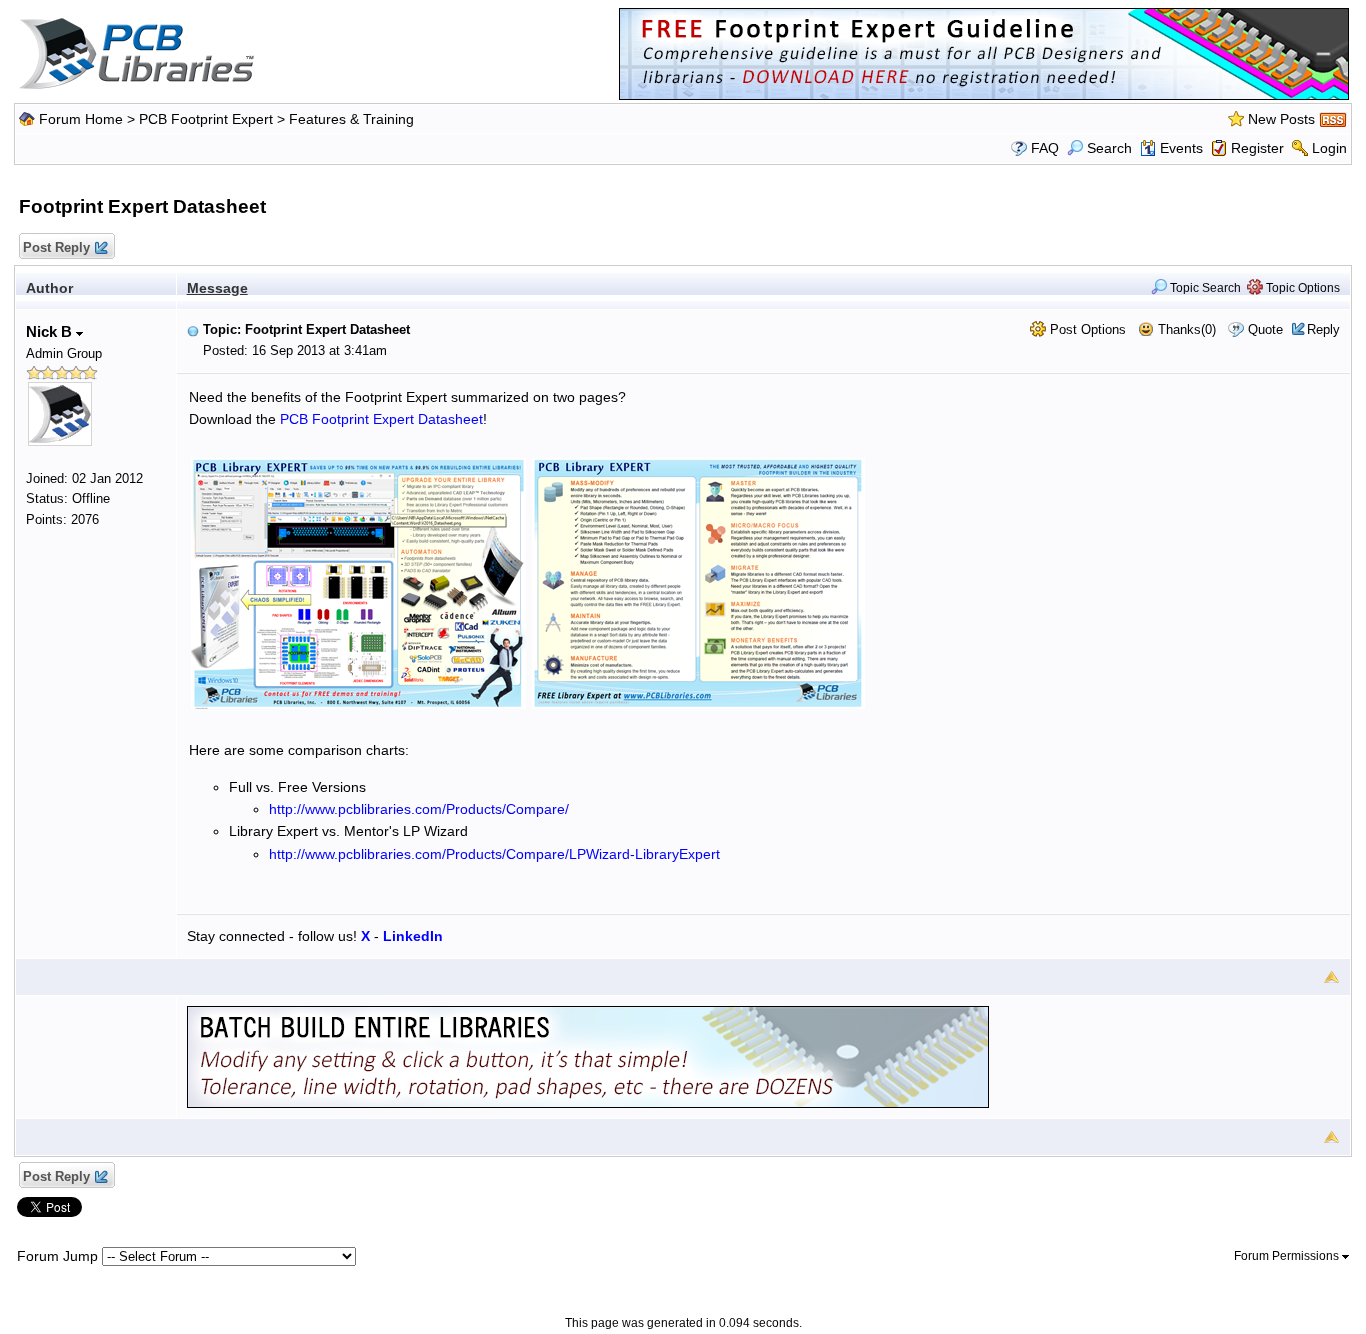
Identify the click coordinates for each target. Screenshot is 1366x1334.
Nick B (51, 331)
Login (1329, 148)
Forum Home (81, 119)
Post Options (1086, 329)
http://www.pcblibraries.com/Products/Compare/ (419, 809)
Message (217, 288)
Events (1181, 148)
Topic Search (1204, 288)
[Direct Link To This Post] (193, 329)
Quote (1265, 329)
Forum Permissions (1288, 1256)
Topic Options (1301, 288)
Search (1109, 148)
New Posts (1281, 119)
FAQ (1045, 148)
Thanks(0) (1185, 329)
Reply (1323, 329)
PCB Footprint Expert (206, 119)
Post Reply (56, 247)
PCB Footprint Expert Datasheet (381, 419)
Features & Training (351, 119)
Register (1257, 148)
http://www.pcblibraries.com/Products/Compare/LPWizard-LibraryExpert (494, 854)
